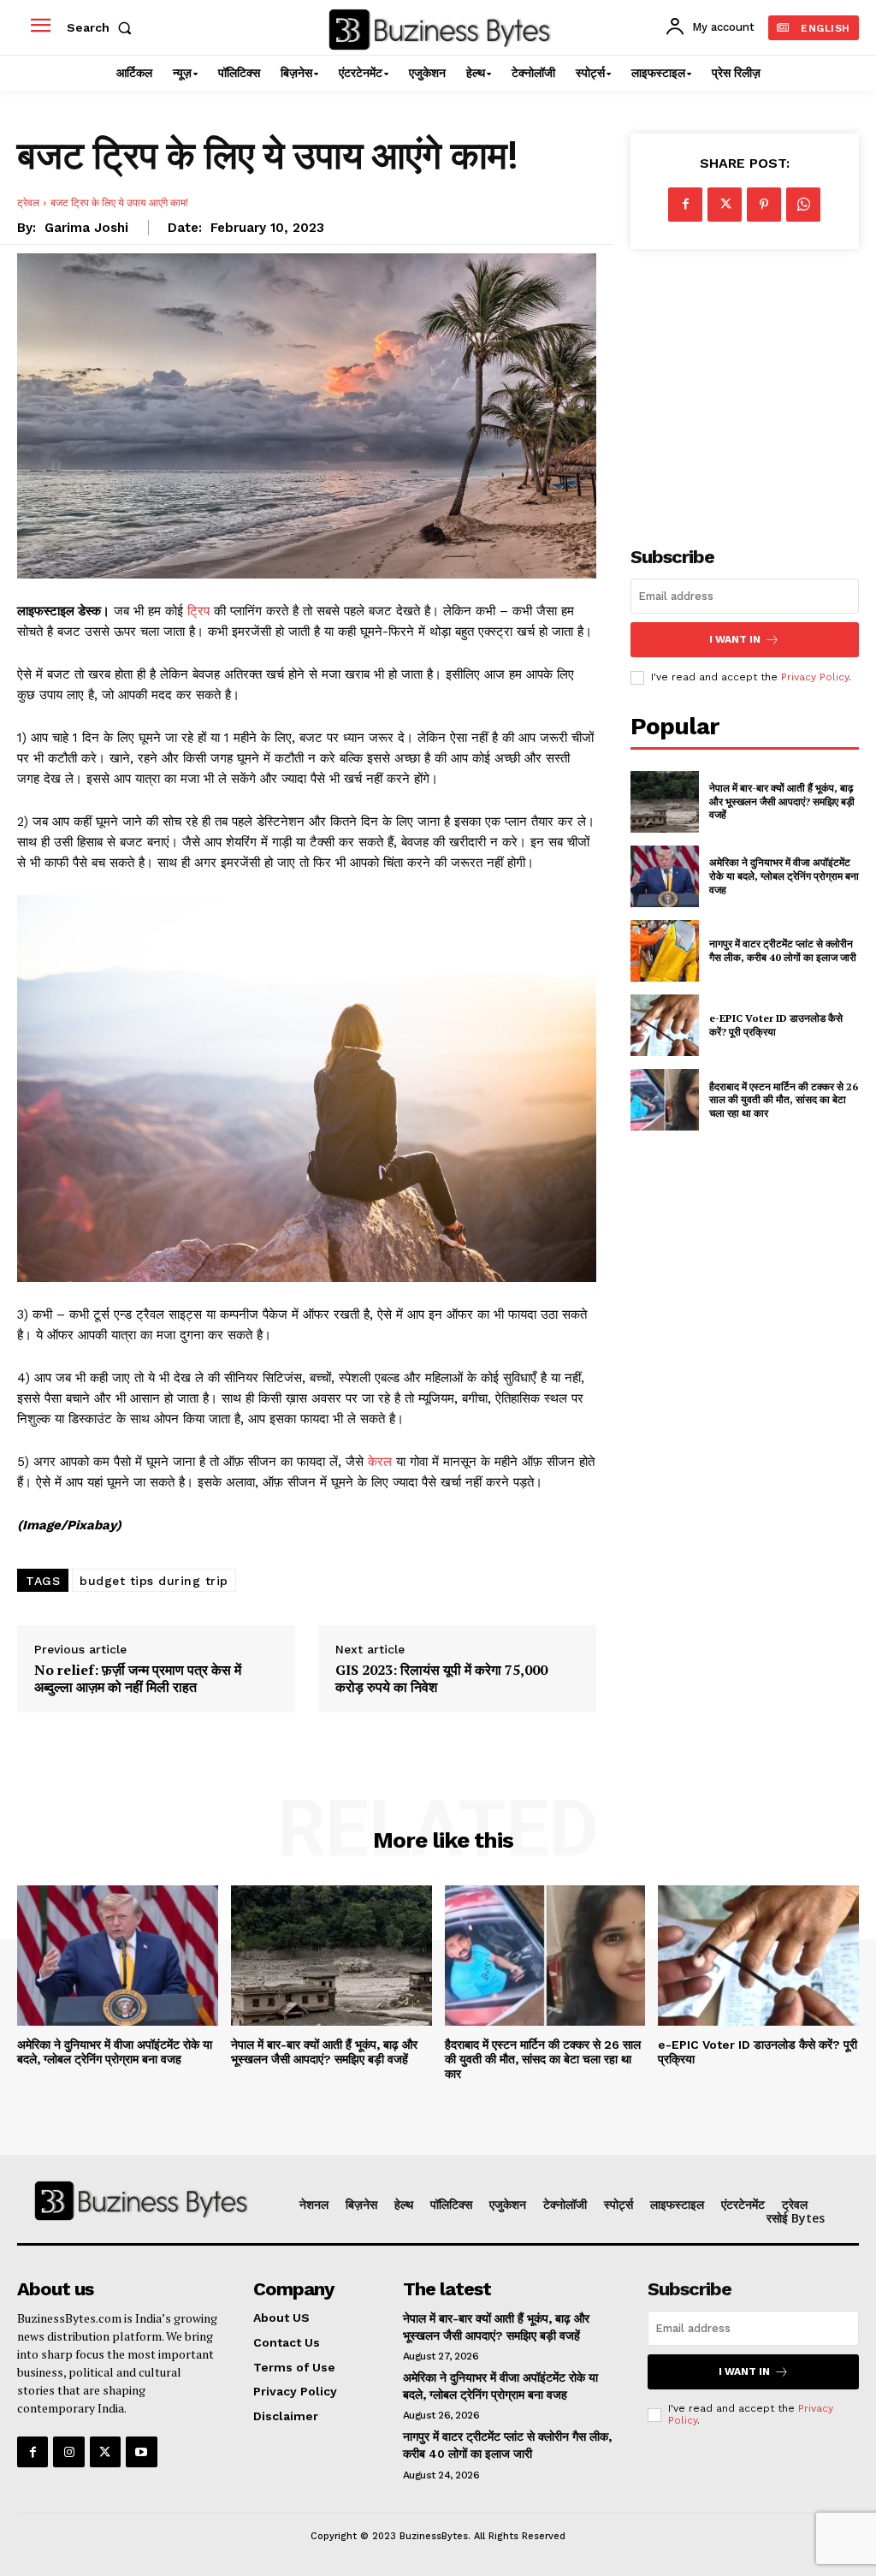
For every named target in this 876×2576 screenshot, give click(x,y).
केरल (380, 1462)
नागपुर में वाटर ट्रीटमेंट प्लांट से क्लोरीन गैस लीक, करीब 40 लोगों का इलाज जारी (783, 950)
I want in (735, 639)
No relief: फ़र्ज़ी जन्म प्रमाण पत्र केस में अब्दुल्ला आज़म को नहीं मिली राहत (138, 1678)
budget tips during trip (154, 1581)
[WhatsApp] (803, 205)
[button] (103, 27)
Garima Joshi (86, 228)
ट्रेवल (28, 202)
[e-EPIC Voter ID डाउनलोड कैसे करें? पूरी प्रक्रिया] (665, 1025)
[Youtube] (141, 2452)
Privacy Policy (815, 677)
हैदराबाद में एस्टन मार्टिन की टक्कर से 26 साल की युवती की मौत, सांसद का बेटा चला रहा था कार (784, 1100)
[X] (725, 205)
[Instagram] (68, 2452)
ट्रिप (198, 611)
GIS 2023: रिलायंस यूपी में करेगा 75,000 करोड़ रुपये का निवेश (441, 1678)
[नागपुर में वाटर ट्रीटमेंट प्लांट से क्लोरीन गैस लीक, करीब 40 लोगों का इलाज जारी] (665, 951)
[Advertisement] (753, 386)
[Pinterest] (764, 205)
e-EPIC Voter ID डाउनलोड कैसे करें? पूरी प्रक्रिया (776, 1025)
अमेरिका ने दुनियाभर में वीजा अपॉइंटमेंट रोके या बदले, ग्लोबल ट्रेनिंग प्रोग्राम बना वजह (784, 875)
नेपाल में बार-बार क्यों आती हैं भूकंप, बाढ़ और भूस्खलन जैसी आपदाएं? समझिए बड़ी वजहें (782, 801)
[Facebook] (685, 205)
